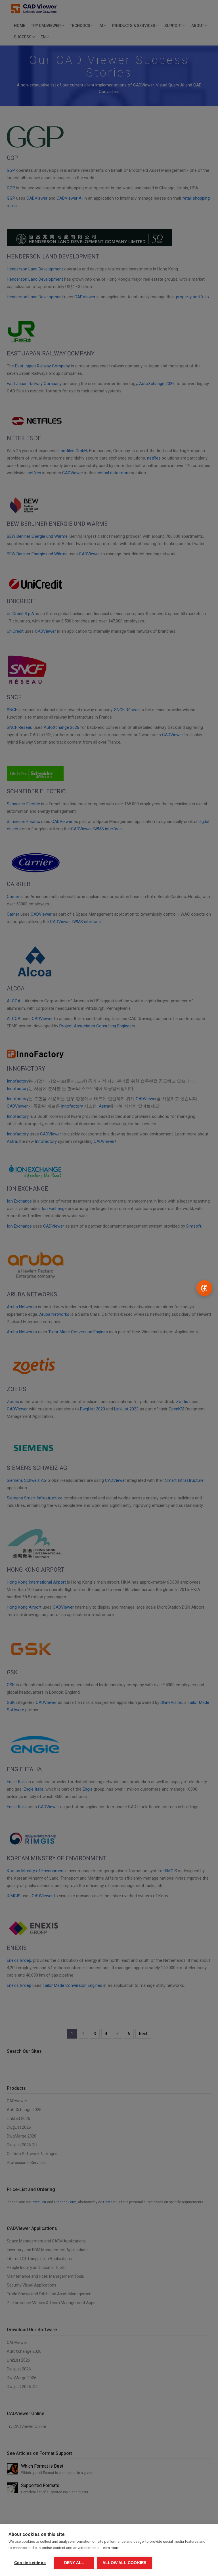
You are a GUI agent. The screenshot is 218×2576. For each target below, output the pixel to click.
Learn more (110, 2548)
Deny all (74, 2563)
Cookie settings (30, 2563)
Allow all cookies (124, 2563)
